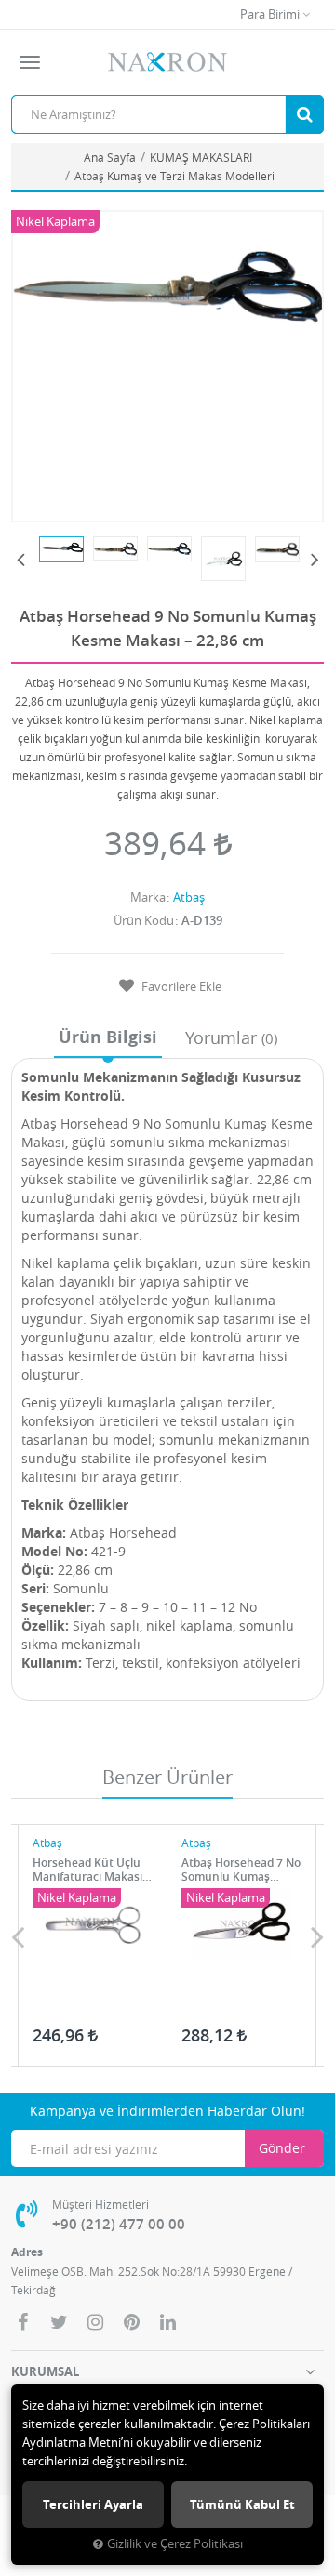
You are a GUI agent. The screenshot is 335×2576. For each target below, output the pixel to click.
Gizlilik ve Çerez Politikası (175, 2544)
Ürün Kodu (144, 920)
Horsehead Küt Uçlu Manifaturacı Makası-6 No (93, 1869)
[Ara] (304, 114)
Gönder (282, 2148)
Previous (20, 559)
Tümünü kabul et (242, 2504)
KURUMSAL (45, 2371)
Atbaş (189, 897)
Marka (148, 897)
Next (315, 559)
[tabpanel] (61, 549)
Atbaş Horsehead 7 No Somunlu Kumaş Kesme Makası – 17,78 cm (241, 1869)
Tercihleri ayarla (93, 2504)
